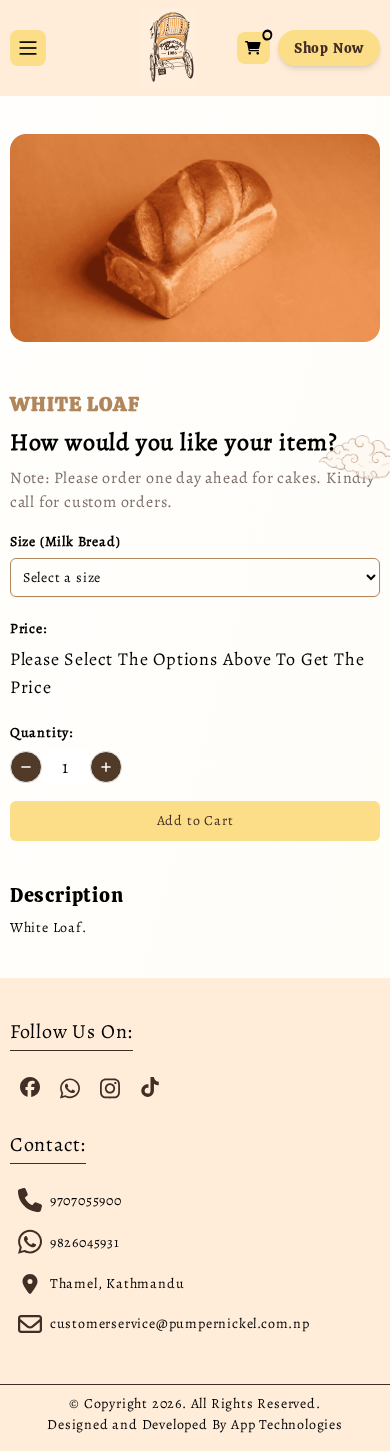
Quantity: (41, 732)
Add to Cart (195, 820)
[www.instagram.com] (110, 1087)
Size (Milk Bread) (65, 541)
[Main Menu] (28, 48)
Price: (28, 628)
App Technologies (287, 1424)
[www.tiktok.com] (150, 1087)
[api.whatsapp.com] (70, 1087)
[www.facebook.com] (30, 1087)
